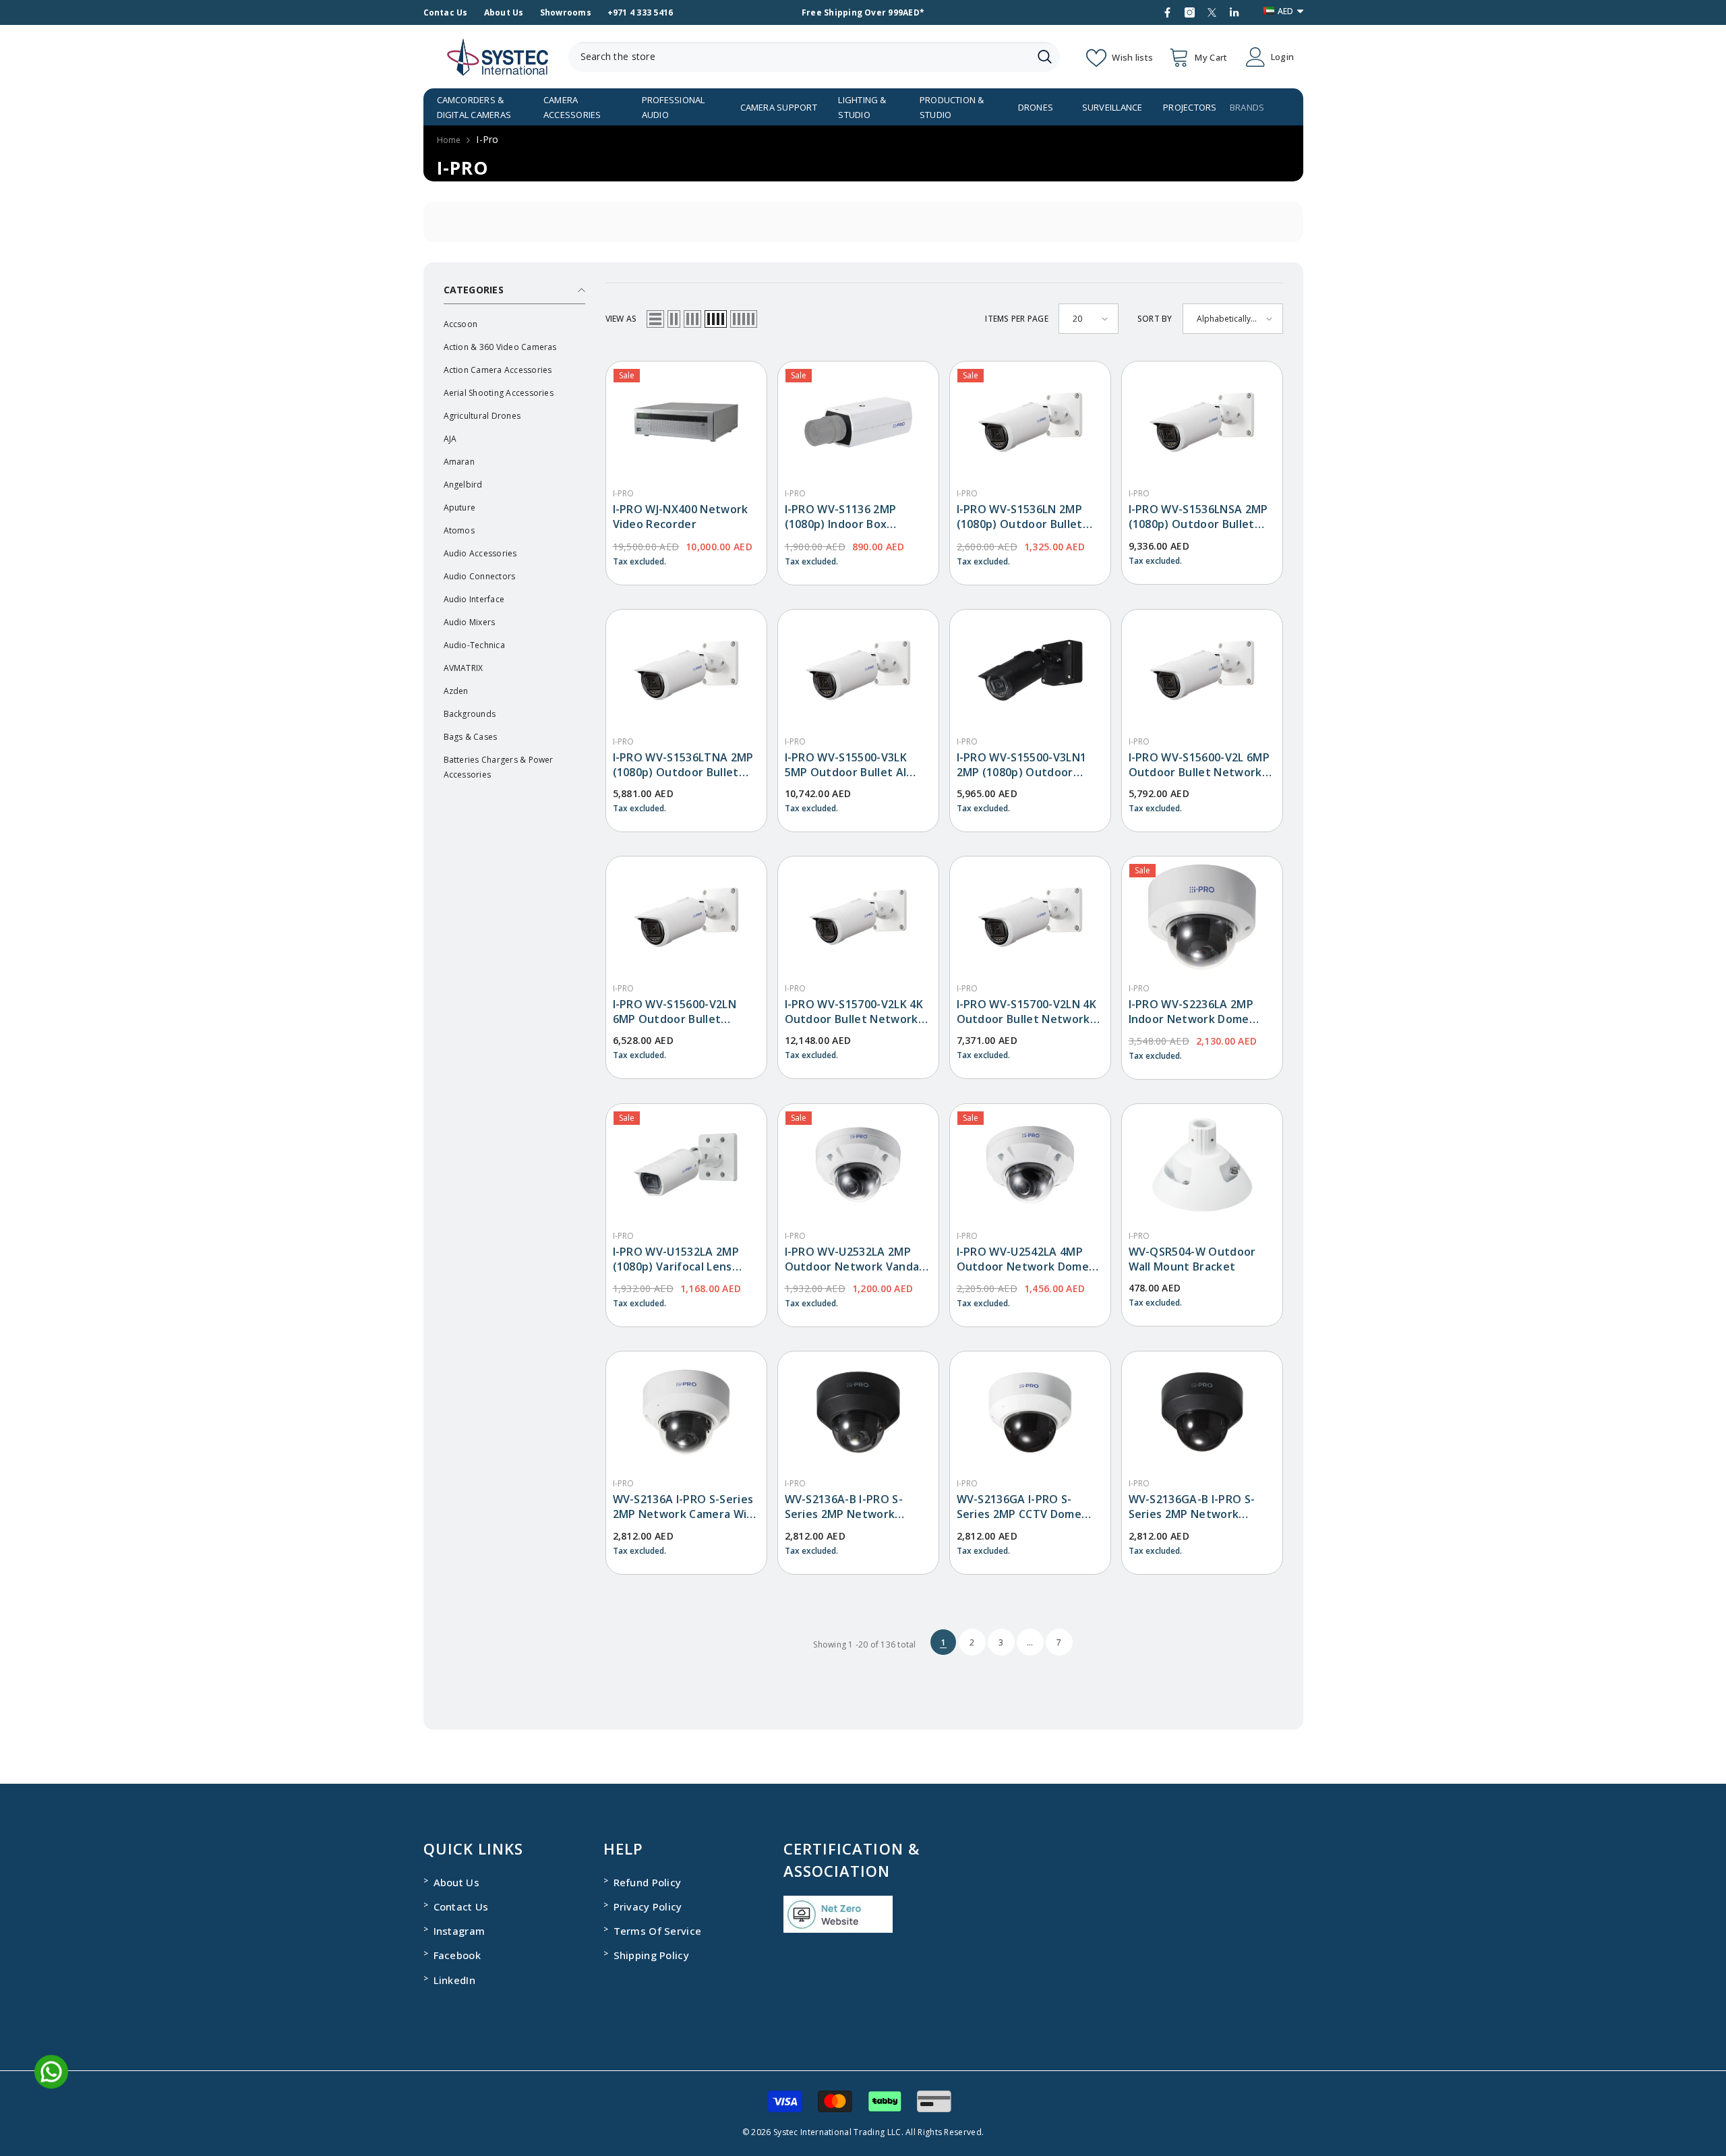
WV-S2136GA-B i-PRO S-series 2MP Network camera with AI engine (1192, 1507)
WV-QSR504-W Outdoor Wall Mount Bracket (1192, 1259)
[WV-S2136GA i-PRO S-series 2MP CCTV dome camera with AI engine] (1030, 1412)
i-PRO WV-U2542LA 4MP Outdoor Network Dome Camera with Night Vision (1026, 1259)
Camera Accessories (572, 107)
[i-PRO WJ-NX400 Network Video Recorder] (686, 422)
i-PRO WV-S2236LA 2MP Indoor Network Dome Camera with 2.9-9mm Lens (1202, 1012)
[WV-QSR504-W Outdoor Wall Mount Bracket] (1202, 1165)
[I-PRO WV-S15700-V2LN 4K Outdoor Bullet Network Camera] (1030, 917)
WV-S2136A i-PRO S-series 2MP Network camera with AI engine (686, 1507)
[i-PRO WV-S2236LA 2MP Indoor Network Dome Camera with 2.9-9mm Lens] (1202, 917)
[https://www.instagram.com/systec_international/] (1190, 12)
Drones (1036, 107)
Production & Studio (952, 107)
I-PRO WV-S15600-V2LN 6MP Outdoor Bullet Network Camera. (675, 1012)
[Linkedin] (1234, 12)
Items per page (1016, 319)
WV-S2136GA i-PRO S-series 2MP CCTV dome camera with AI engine (1019, 1507)
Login (1282, 57)
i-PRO (624, 493)
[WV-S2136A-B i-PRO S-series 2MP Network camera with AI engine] (858, 1412)
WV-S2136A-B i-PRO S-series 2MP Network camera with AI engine (846, 1507)
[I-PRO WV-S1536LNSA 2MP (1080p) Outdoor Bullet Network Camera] (1202, 422)
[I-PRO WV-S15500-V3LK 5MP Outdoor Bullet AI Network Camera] (858, 670)
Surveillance (1112, 107)
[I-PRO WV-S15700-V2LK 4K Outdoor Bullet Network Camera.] (858, 917)
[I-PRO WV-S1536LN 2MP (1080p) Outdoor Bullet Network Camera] (1030, 422)
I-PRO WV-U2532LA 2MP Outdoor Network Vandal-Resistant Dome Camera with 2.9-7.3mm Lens (856, 1259)
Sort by (1155, 319)
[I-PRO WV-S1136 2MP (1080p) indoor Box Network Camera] (858, 422)
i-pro (487, 139)
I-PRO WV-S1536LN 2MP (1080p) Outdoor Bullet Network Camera (1020, 517)
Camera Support (779, 107)
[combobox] (799, 57)
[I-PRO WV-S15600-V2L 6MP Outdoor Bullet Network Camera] (1202, 670)
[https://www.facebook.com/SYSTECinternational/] (1167, 12)
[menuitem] (514, 324)
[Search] (814, 57)
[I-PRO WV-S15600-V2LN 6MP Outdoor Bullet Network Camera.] (686, 917)
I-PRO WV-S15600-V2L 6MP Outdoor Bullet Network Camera (1199, 765)
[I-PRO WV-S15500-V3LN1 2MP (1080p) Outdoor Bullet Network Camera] (1030, 670)
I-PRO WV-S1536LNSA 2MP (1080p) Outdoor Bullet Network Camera (1198, 517)
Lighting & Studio (862, 107)
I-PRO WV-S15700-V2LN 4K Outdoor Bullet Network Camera (1026, 1012)
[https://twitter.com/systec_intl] (1212, 12)
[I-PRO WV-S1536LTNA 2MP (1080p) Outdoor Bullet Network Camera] (686, 670)
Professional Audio (674, 107)
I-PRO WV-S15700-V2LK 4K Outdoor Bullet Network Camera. (854, 1012)
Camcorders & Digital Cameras (474, 107)
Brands (1247, 107)
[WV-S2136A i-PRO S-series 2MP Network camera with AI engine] (686, 1412)
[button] (655, 319)
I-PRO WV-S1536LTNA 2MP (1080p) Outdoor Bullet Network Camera (683, 765)
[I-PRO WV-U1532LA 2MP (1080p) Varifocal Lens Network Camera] (686, 1165)
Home (449, 140)
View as (621, 319)
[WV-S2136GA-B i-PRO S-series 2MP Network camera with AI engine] (1202, 1412)
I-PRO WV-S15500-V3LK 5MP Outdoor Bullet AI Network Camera (846, 765)
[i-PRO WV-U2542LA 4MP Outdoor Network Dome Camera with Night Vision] (1030, 1165)
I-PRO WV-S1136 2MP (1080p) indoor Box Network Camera (841, 517)
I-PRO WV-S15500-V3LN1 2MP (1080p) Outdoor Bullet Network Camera (1022, 765)
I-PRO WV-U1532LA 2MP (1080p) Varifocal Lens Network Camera (676, 1259)
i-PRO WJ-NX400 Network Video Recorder (681, 517)
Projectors (1190, 107)
